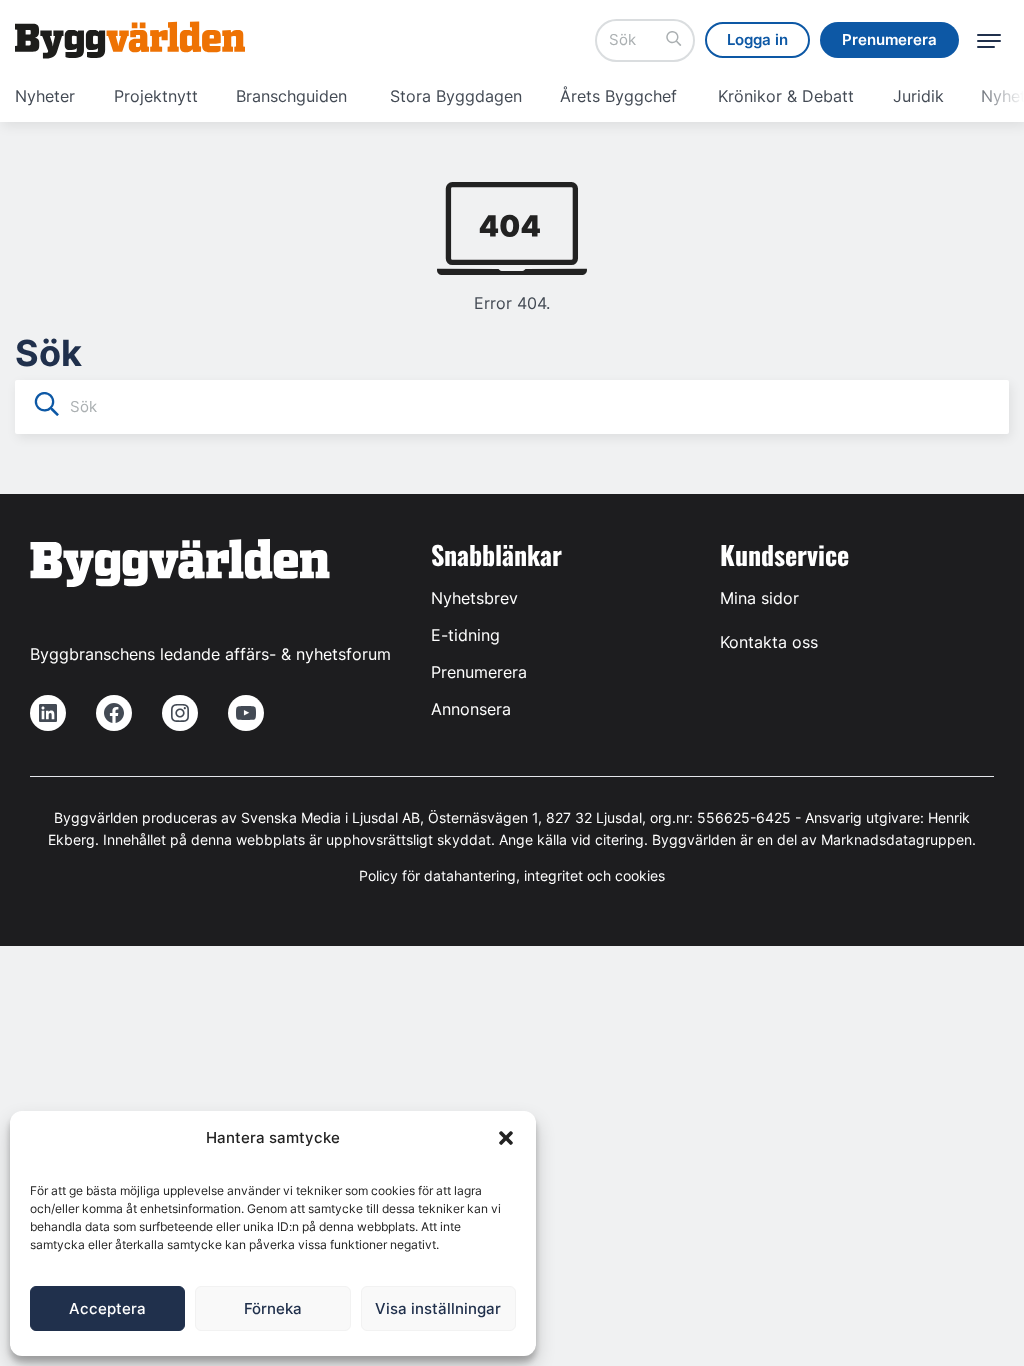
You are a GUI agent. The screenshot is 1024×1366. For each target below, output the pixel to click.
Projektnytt (156, 96)
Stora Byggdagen (456, 96)
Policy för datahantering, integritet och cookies (512, 875)
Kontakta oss (769, 642)
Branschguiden (291, 96)
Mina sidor (759, 598)
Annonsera (471, 709)
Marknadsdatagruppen (896, 839)
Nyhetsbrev (474, 598)
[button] (506, 1138)
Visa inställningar (438, 1308)
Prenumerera (479, 672)
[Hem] (130, 40)
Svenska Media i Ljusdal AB (330, 817)
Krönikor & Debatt (786, 96)
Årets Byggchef (618, 96)
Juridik (918, 96)
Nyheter (45, 96)
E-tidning (465, 635)
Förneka (273, 1308)
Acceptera (107, 1308)
